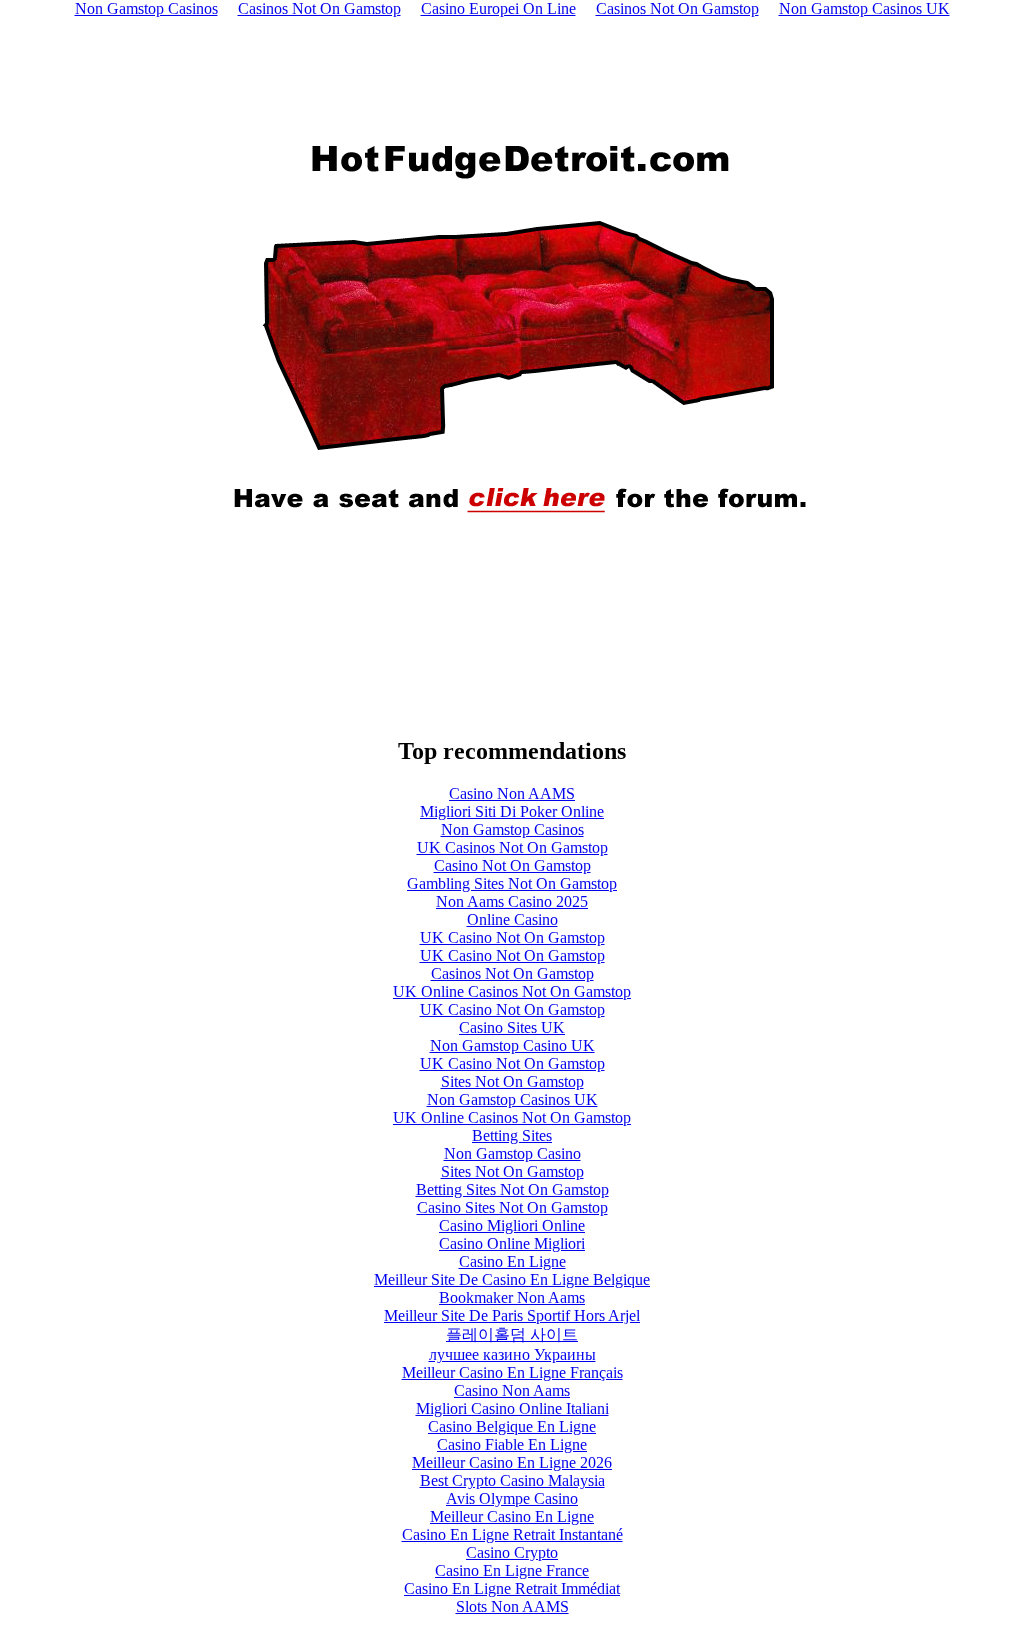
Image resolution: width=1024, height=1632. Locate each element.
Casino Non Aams (512, 1390)
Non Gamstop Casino (512, 1153)
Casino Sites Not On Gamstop (512, 1207)
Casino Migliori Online (512, 1225)
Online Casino (512, 919)
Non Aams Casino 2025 (512, 901)
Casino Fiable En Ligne (512, 1444)
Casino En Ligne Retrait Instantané (512, 1534)
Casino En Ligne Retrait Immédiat (512, 1588)
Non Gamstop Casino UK (512, 1045)
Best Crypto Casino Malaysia (512, 1480)
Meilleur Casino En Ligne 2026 (512, 1462)
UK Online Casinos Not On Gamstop (512, 991)
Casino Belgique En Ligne (512, 1426)
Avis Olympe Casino (512, 1498)
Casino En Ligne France (512, 1570)
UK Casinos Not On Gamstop (512, 847)
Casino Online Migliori (512, 1243)
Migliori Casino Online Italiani (512, 1408)
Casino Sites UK (512, 1027)
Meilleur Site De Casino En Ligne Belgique (512, 1279)
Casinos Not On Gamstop (512, 973)
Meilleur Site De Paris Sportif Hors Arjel (512, 1315)
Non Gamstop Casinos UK (512, 1099)
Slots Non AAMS (512, 1606)
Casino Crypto (512, 1552)
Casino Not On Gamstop (512, 865)
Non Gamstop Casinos (512, 829)
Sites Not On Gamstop (512, 1081)
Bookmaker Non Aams (512, 1297)
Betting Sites (512, 1135)
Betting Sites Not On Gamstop (512, 1189)
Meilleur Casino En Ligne (512, 1516)
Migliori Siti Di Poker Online (512, 811)
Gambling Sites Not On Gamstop (512, 883)
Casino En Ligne (512, 1261)
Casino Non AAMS (512, 793)
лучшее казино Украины (512, 1354)
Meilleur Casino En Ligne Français (512, 1372)
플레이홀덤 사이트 (512, 1334)
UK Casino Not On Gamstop (512, 937)
